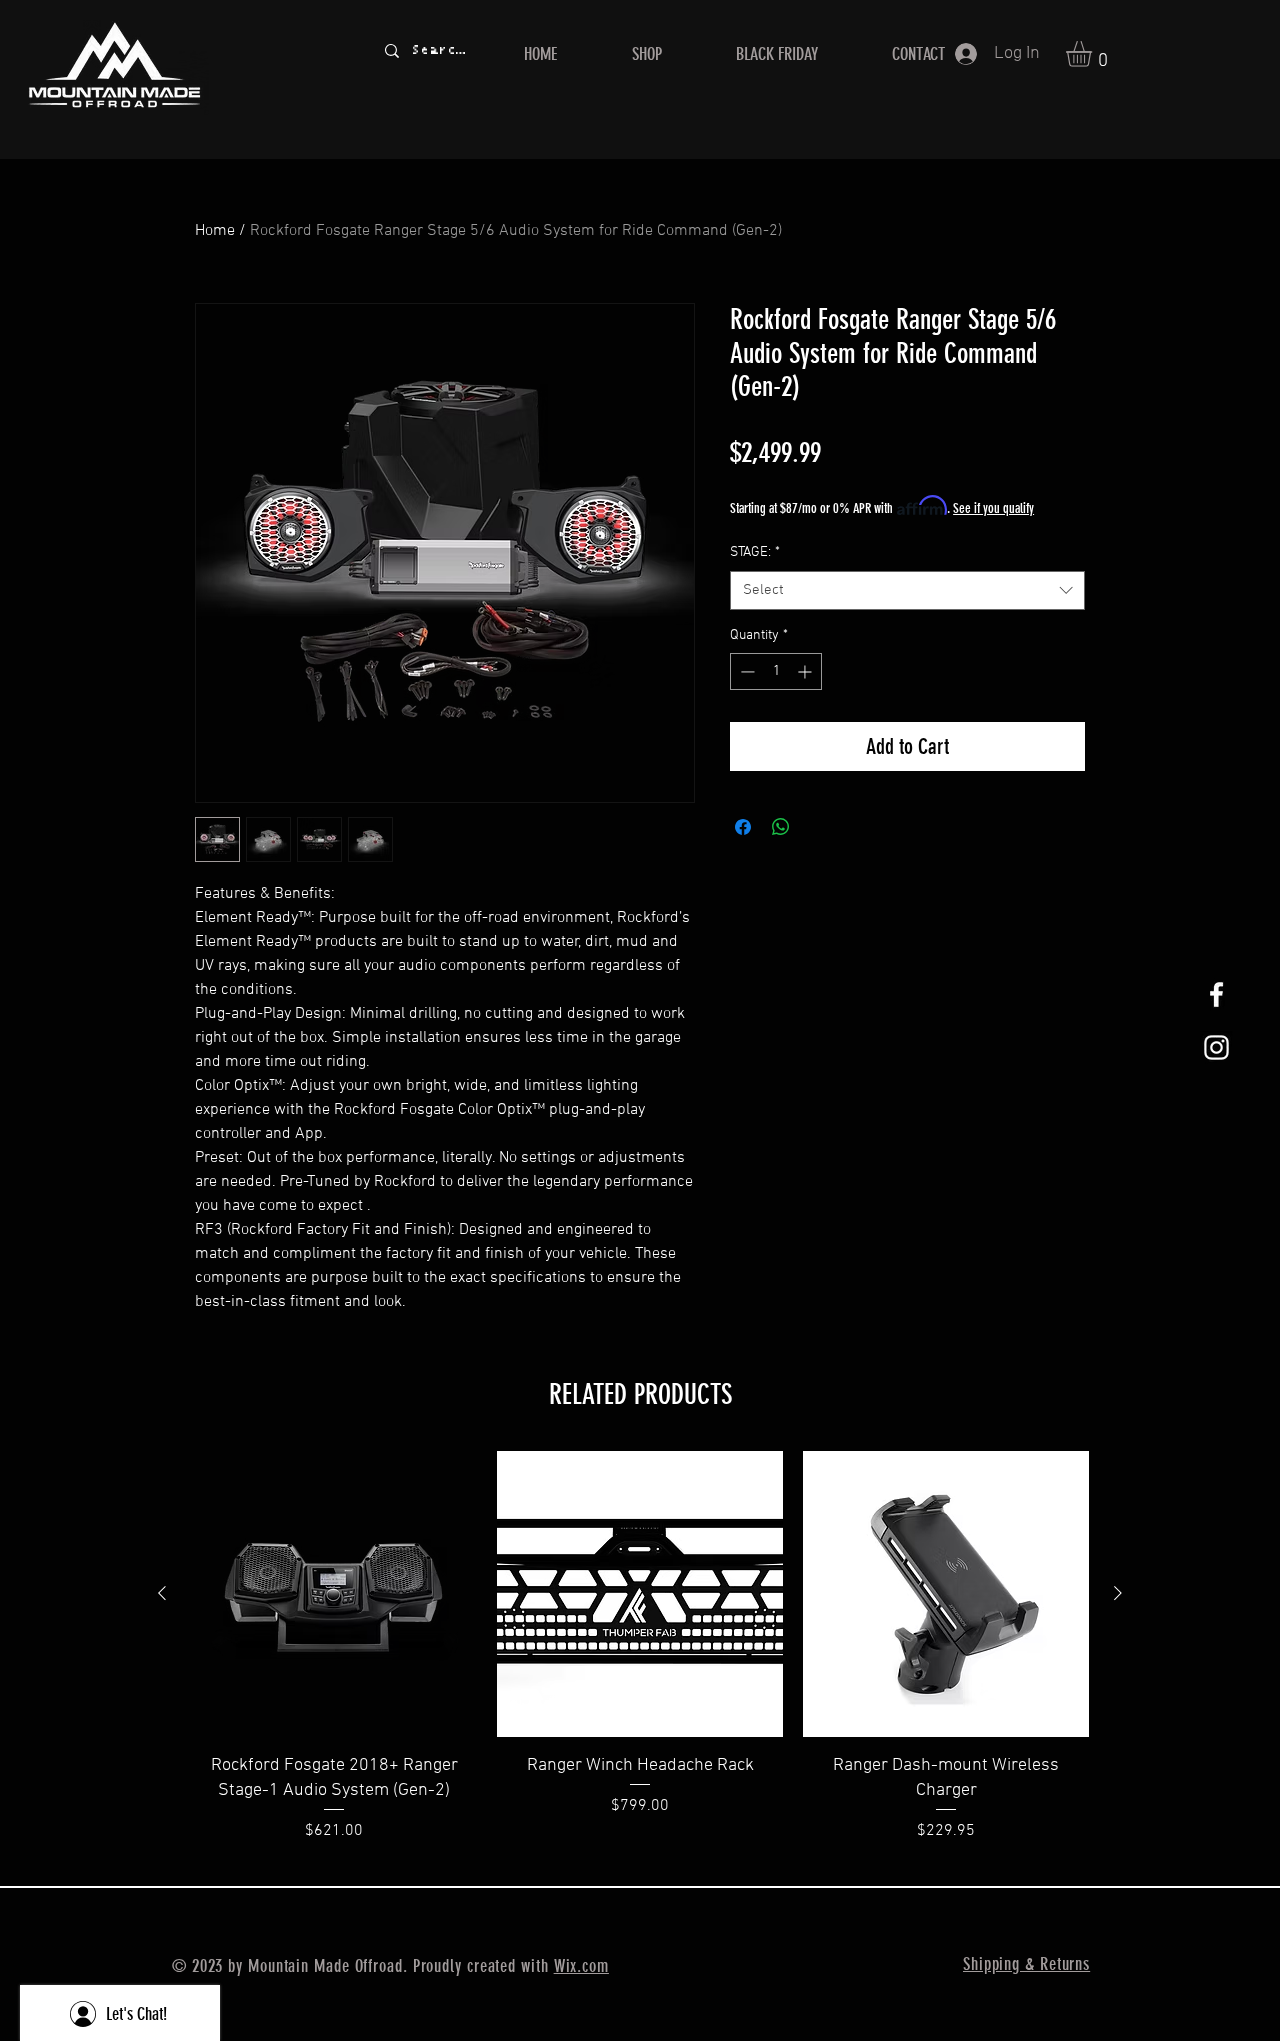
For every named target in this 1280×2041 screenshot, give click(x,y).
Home (215, 231)
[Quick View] (334, 1594)
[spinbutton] (776, 671)
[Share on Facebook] (743, 827)
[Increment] (806, 671)
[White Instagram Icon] (1216, 1047)
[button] (1094, 54)
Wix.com (581, 1966)
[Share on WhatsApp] (781, 827)
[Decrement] (745, 671)
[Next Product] (1118, 1593)
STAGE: (755, 552)
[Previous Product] (162, 1593)
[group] (640, 1659)
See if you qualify (993, 508)
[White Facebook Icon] (1216, 994)
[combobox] (907, 590)
